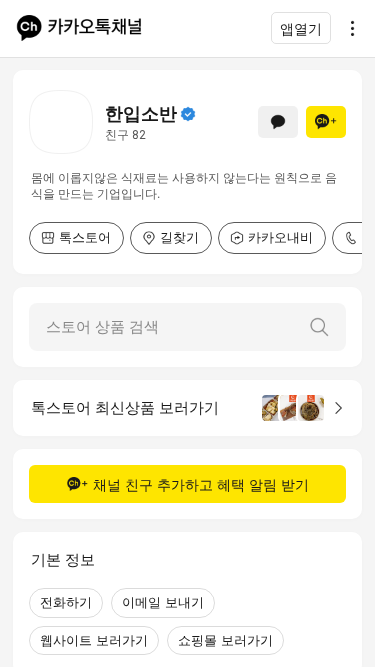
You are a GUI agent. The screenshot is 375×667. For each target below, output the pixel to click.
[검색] (319, 327)
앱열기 (301, 28)
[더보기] (347, 28)
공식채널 (188, 114)
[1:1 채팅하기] (278, 122)
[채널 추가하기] (326, 122)
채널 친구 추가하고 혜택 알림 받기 (201, 484)
